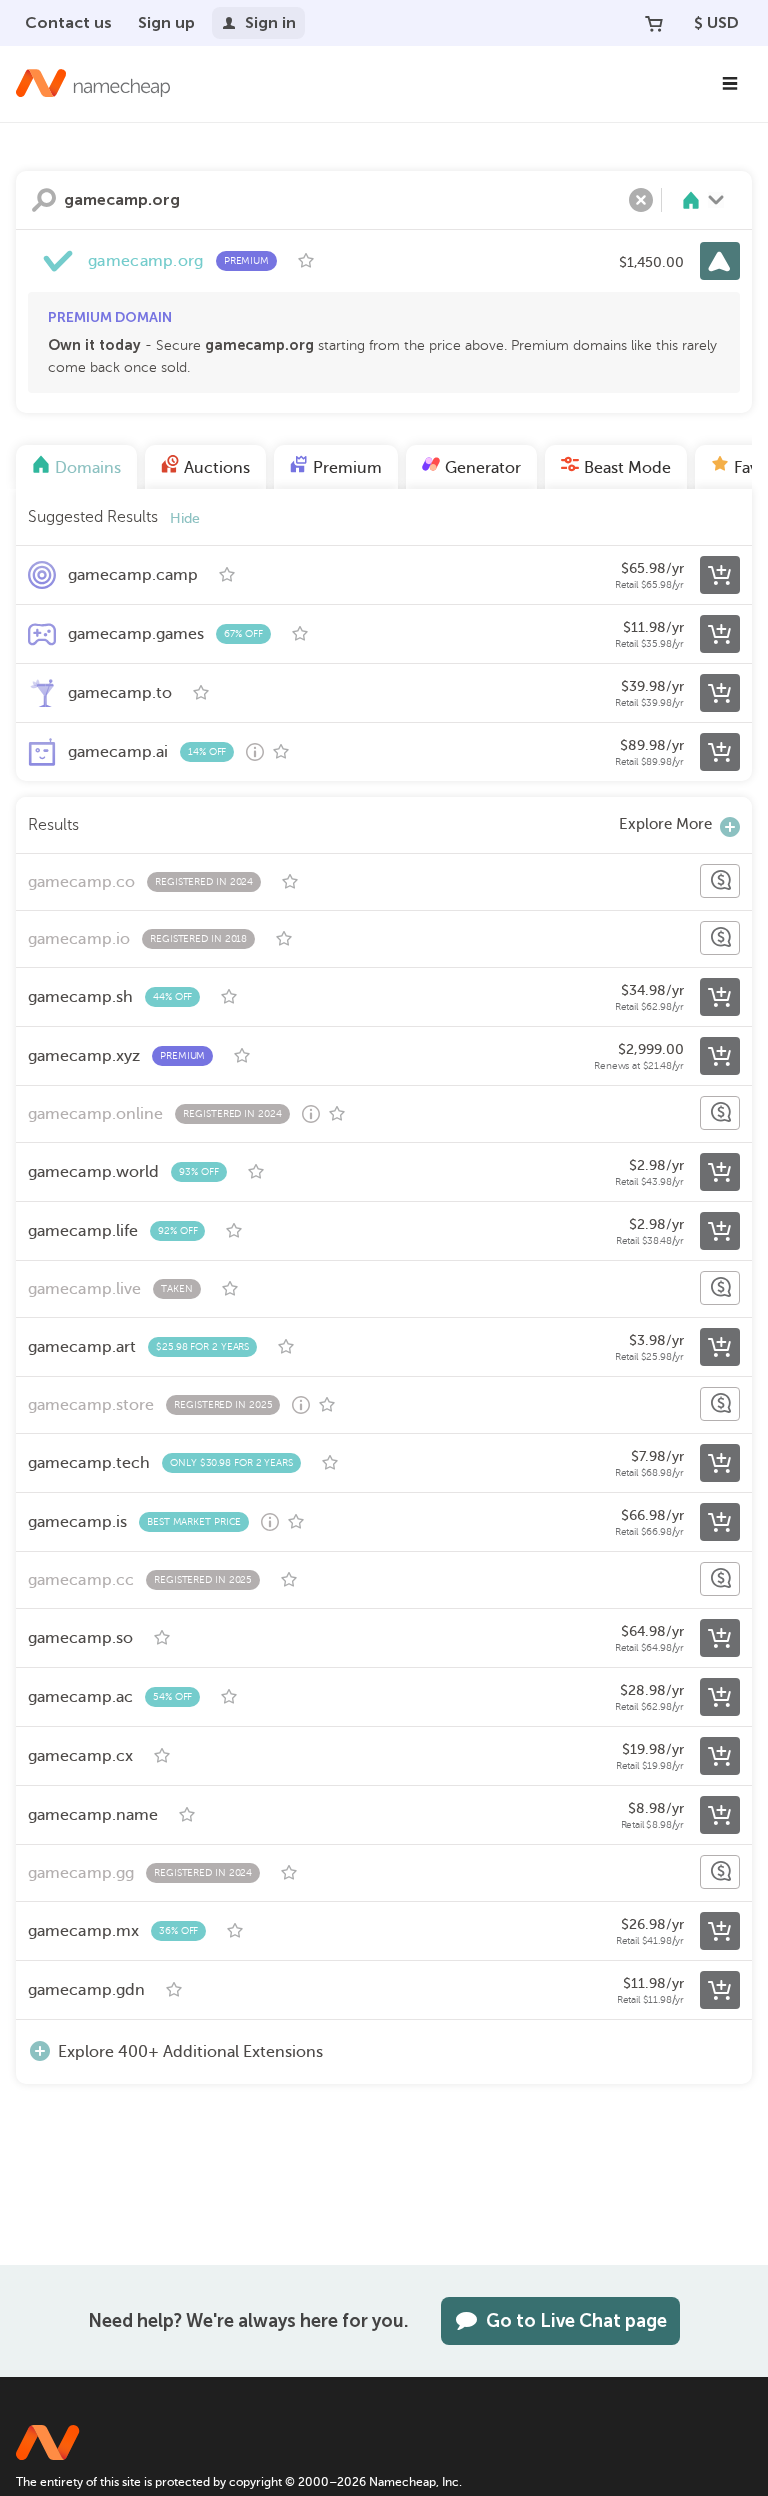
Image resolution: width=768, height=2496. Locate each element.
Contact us (68, 22)
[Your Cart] (654, 23)
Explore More (665, 824)
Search (44, 200)
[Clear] (641, 200)
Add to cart (720, 575)
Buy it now (720, 261)
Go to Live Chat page (576, 2321)
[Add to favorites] (306, 261)
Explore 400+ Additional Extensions (190, 2052)
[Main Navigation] (730, 84)
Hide (185, 518)
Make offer (720, 881)
